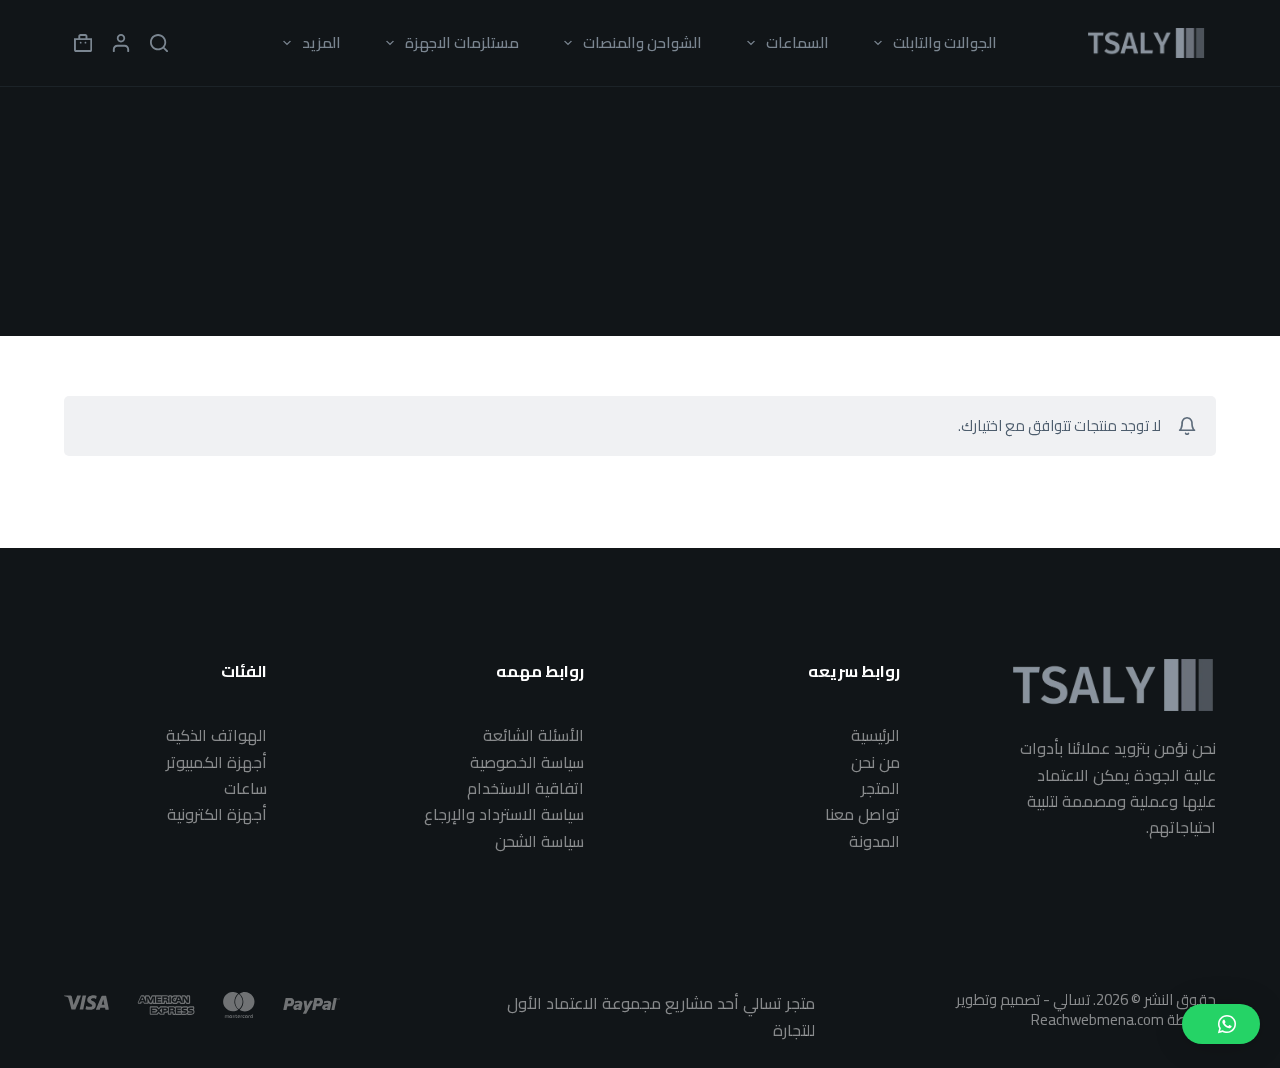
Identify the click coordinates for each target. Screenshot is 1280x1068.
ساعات (245, 788)
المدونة (874, 841)
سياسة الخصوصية (527, 762)
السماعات (797, 42)
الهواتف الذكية (216, 735)
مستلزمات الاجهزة (462, 42)
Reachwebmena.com (1097, 1019)
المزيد (321, 42)
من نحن (875, 762)
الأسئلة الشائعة (533, 735)
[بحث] (159, 43)
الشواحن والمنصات (642, 42)
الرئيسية (875, 735)
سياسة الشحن (539, 841)
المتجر (880, 788)
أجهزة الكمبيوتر (216, 762)
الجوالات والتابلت (945, 42)
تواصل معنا (862, 814)
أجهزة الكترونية (217, 814)
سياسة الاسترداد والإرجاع (504, 814)
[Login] (121, 43)
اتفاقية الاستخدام (525, 788)
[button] (1221, 1024)
